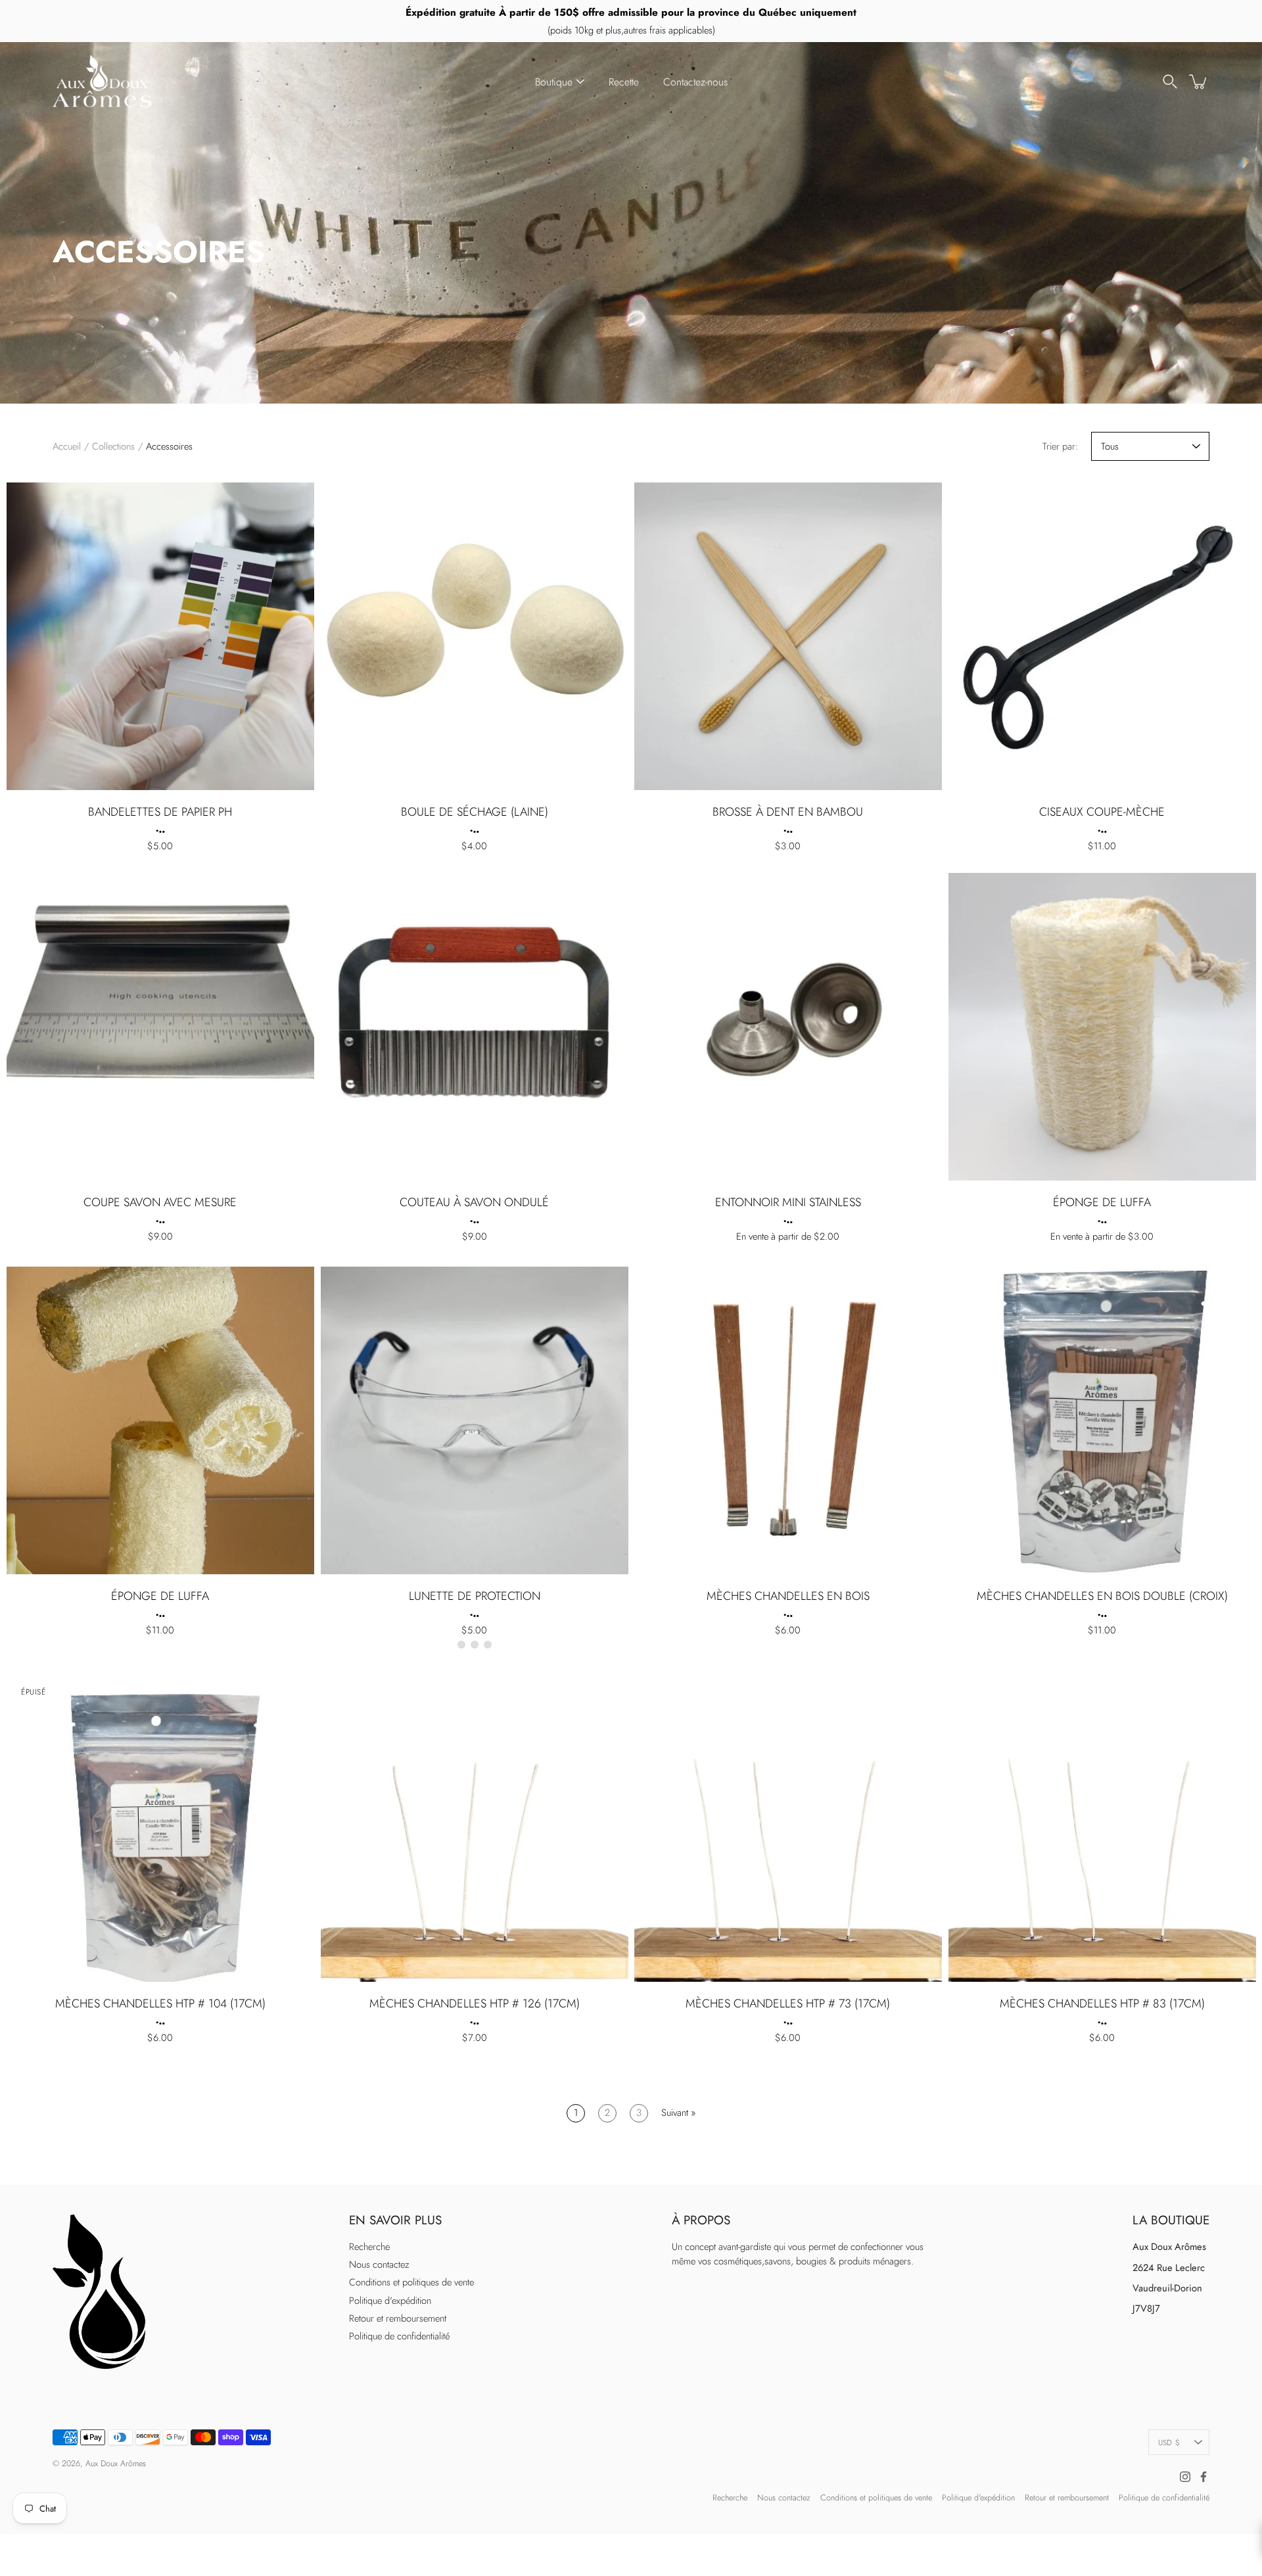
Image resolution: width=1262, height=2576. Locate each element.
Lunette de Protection (474, 1596)
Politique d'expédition (390, 2301)
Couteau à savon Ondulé (474, 1202)
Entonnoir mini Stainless (788, 1202)
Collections (113, 446)
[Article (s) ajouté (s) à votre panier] (1199, 82)
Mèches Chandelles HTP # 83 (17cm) (1102, 2003)
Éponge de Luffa (1102, 1202)
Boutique (554, 82)
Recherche (369, 2247)
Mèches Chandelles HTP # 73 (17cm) (788, 2003)
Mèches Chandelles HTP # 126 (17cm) (474, 2003)
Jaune (487, 1645)
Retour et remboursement (398, 2318)
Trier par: (1060, 446)
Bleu (474, 1645)
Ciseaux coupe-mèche (1102, 811)
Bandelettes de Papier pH (160, 811)
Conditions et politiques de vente (411, 2282)
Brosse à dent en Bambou (788, 811)
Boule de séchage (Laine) (474, 811)
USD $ (1169, 2442)
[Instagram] (1185, 2477)
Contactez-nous (695, 82)
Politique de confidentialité (399, 2336)
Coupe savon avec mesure (160, 1202)
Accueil (67, 446)
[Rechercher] (1170, 82)
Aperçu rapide (160, 636)
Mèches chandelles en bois (788, 1596)
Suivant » (678, 2113)
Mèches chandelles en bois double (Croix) (1102, 1596)
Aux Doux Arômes (116, 2464)
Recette (624, 82)
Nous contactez (379, 2264)
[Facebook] (1204, 2477)
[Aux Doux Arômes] (102, 82)
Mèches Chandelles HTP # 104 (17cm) (160, 2003)
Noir (461, 1645)
